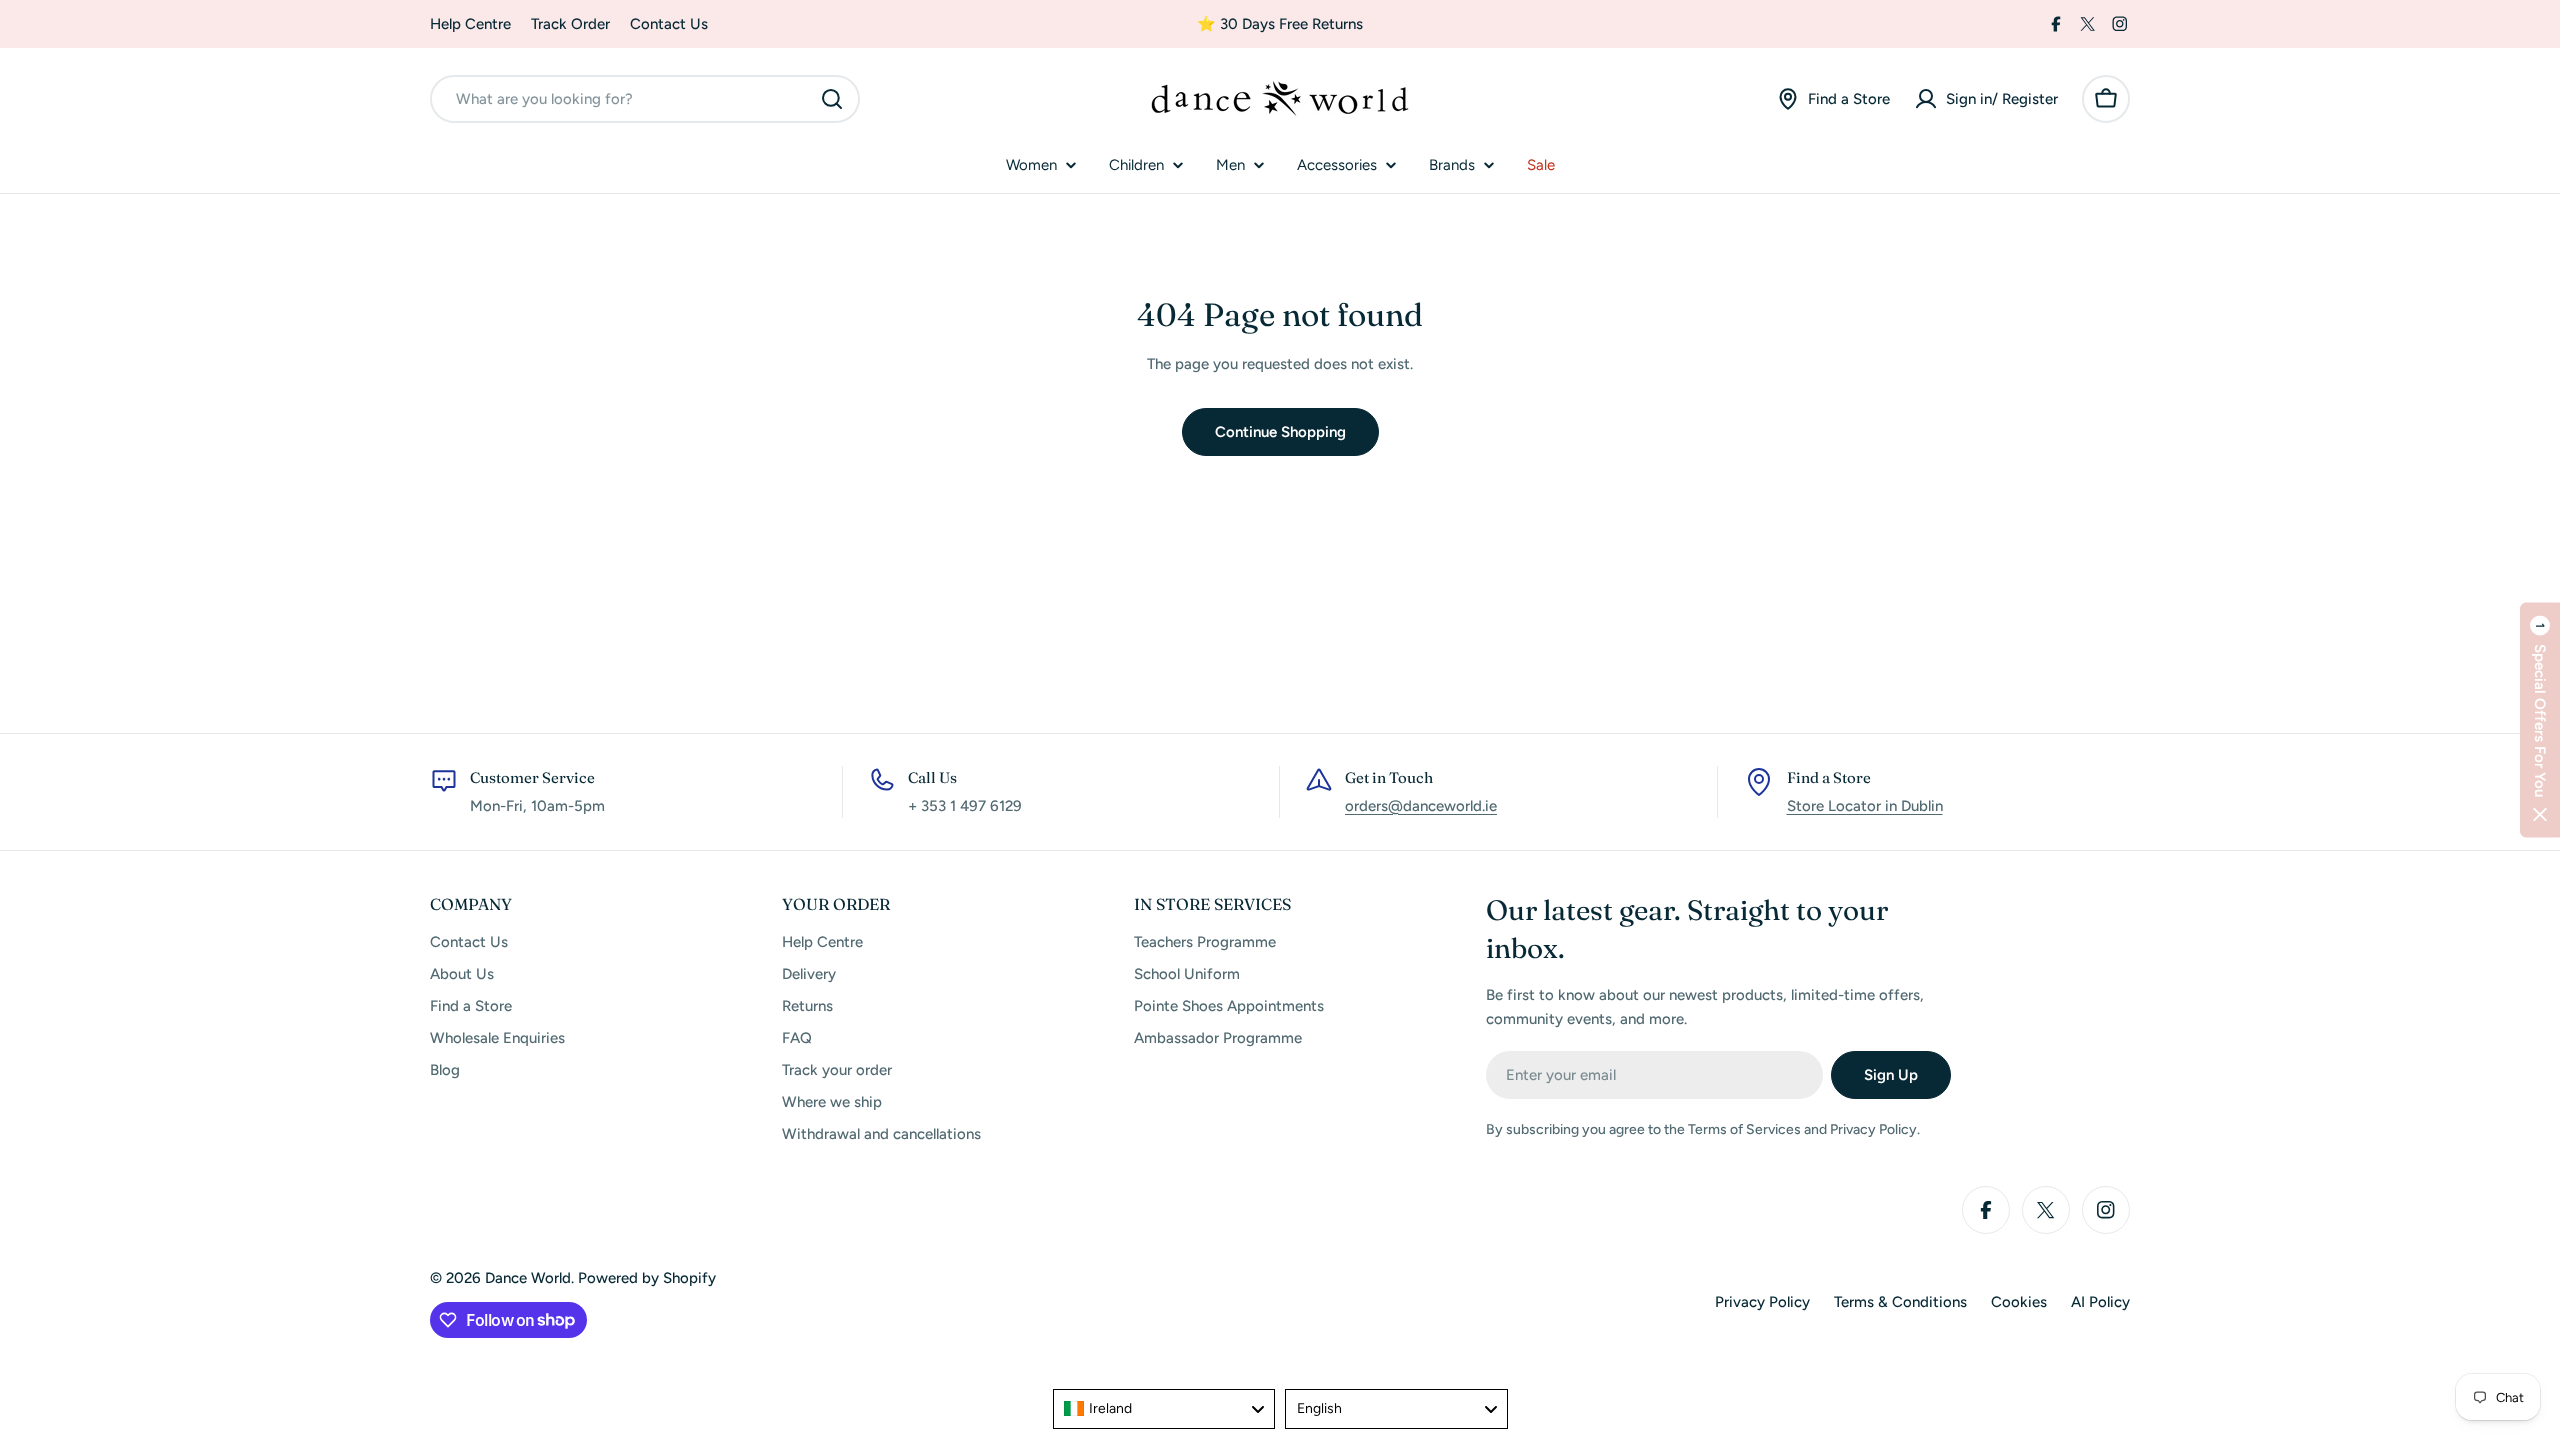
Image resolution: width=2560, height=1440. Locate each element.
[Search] (832, 99)
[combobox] (645, 99)
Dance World (528, 1278)
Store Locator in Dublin (1865, 806)
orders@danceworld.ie (1421, 806)
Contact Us (669, 24)
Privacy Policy (1762, 1302)
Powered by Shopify (647, 1278)
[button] (2540, 720)
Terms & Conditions (1900, 1302)
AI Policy (2100, 1302)
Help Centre (470, 24)
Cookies (2019, 1302)
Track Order (570, 24)
